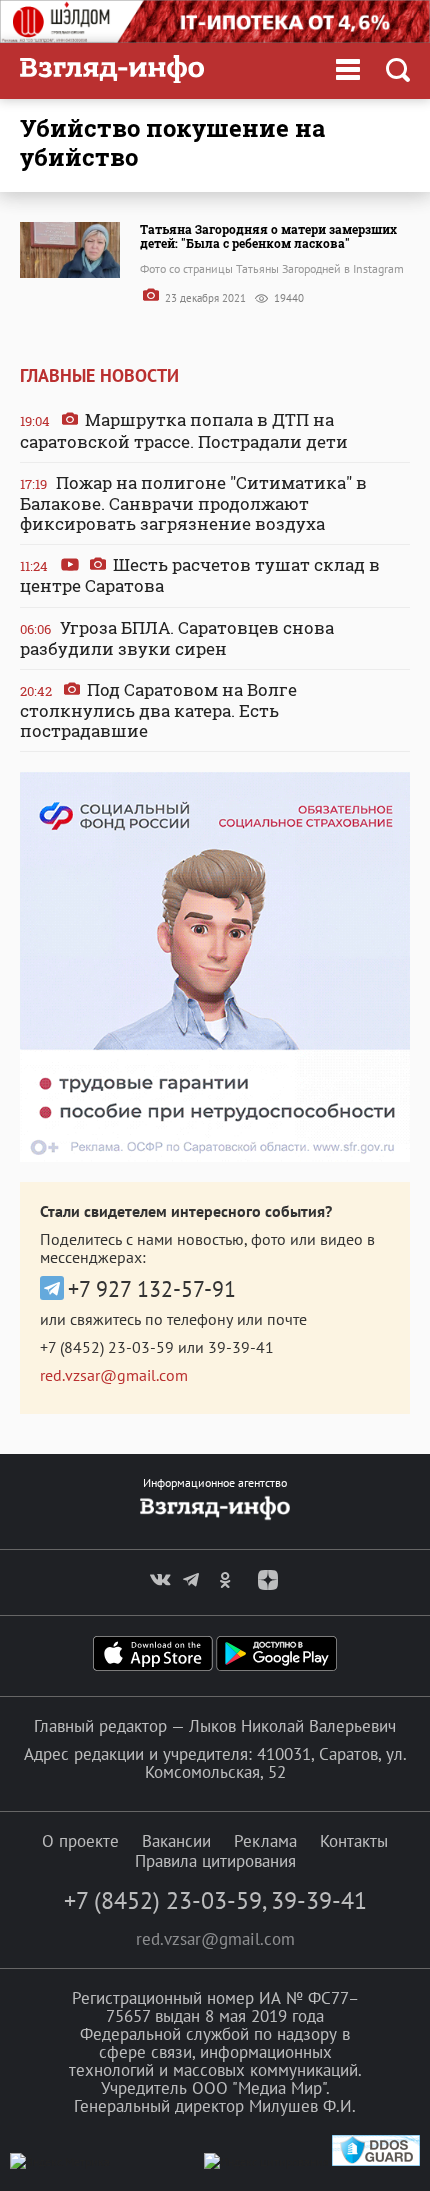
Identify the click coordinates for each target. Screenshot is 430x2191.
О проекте (80, 1841)
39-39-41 (241, 1347)
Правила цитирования (215, 1861)
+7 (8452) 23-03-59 (107, 1347)
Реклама (265, 1841)
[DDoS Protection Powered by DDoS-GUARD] (376, 2161)
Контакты (354, 1841)
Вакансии (176, 1841)
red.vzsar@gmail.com (114, 1375)
